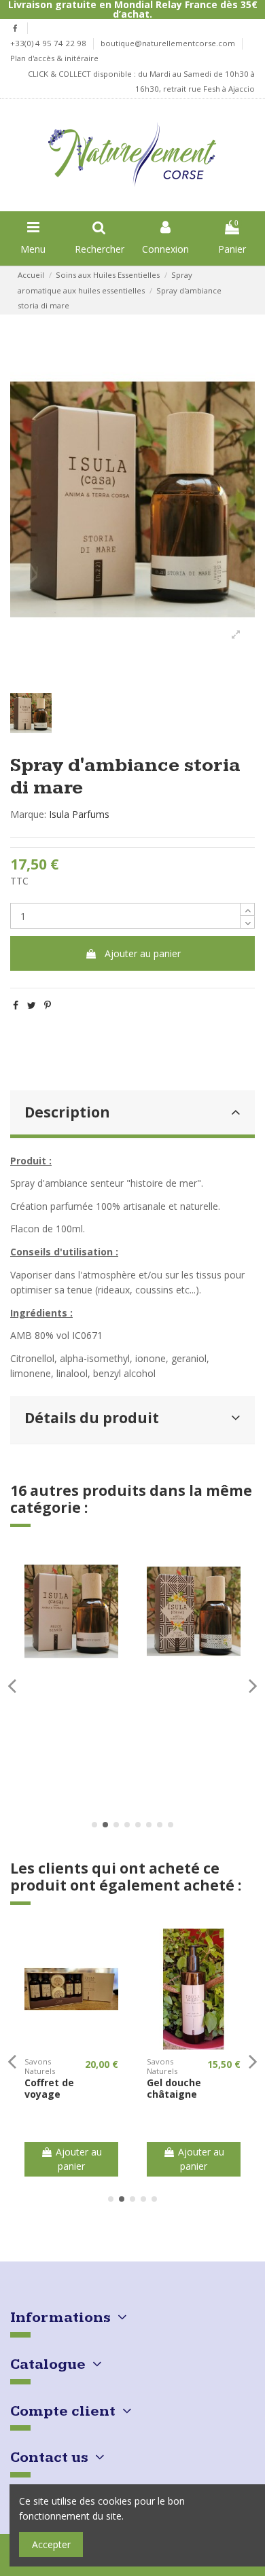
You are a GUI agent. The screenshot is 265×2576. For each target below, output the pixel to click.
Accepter (51, 2544)
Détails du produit (92, 1418)
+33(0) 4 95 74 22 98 (49, 43)
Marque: (28, 814)
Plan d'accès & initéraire (54, 58)
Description (67, 1112)
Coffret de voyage (49, 2088)
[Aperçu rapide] (71, 1667)
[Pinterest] (48, 1005)
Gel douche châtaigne (174, 2088)
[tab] (132, 1114)
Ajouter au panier (143, 953)
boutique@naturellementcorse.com (169, 43)
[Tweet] (32, 1005)
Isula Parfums (79, 814)
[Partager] (16, 1005)
